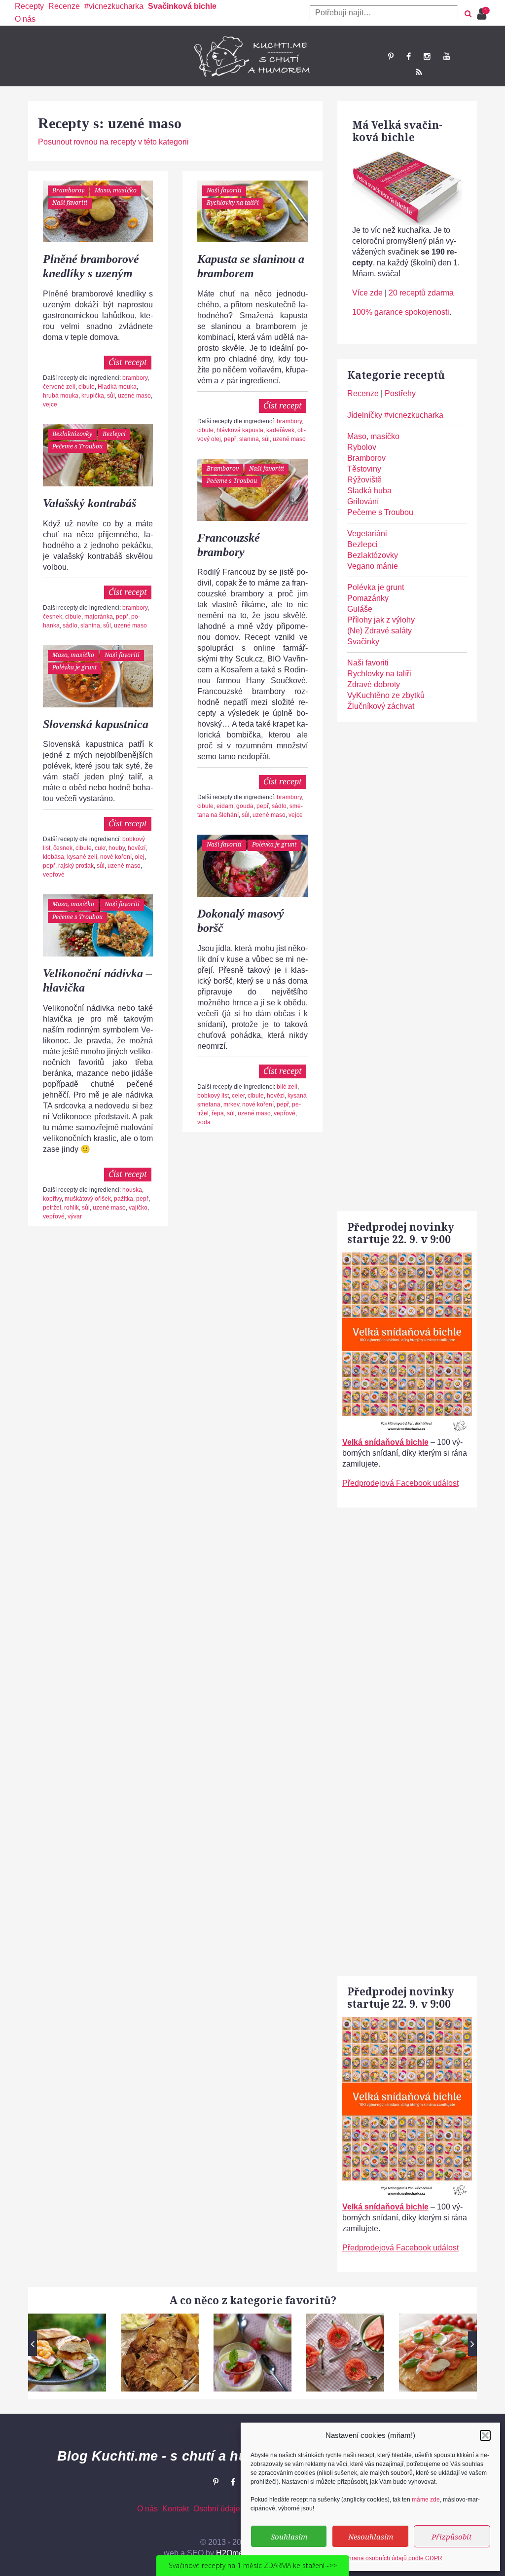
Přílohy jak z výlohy (381, 620)
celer (238, 1096)
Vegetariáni (367, 534)
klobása (54, 857)
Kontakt (176, 2509)
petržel (52, 1208)
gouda (245, 806)
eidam (225, 806)
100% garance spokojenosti (401, 312)
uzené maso (134, 396)
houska (132, 1190)
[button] (485, 2435)
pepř (230, 439)
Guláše (360, 609)
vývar (75, 1216)
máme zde (426, 2500)
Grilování (363, 501)
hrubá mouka (61, 396)
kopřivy (52, 1199)
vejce (50, 405)
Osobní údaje (217, 2509)
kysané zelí (82, 857)
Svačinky (363, 642)
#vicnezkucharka (114, 6)
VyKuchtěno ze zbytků (386, 695)
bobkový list (213, 1096)
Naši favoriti (70, 202)
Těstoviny (364, 469)
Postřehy (400, 393)
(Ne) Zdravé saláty (379, 631)
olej (140, 857)
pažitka (124, 1199)
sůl (111, 396)
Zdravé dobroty (374, 684)
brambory (135, 378)
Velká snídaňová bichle (385, 1442)
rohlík (72, 1208)
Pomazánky (368, 598)
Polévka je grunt (74, 667)
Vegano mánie (373, 566)
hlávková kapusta (240, 430)
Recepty (29, 6)
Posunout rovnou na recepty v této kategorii (113, 142)
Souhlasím (289, 2537)
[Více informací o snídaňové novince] (407, 1258)
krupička (93, 396)
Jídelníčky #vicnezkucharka (395, 415)
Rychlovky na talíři (233, 202)
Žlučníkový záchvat (381, 706)
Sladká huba (369, 491)
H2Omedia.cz (240, 2553)
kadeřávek (280, 430)
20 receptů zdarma (421, 293)
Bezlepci (114, 434)
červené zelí (59, 387)
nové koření (116, 857)
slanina (249, 439)
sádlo (70, 626)
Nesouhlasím (371, 2537)
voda (204, 1122)
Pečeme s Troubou (77, 446)
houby (117, 848)
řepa (218, 1113)
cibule (87, 387)
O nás (25, 19)
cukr (100, 848)
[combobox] (384, 13)
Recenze (64, 6)
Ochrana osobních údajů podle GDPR (392, 2558)
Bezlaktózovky (72, 434)
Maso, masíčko (116, 190)
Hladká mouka (117, 387)
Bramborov (68, 190)
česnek (53, 617)
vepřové (54, 875)
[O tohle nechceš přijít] (483, 11)
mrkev (231, 1104)
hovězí (137, 848)
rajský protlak (76, 866)
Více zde (367, 293)
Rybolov (362, 447)
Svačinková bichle (182, 6)
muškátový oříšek (88, 1199)
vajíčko (138, 1208)
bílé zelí (287, 1087)
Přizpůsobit (452, 2537)
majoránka (99, 617)
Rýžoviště (364, 480)
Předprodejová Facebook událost (400, 1483)
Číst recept (128, 362)
